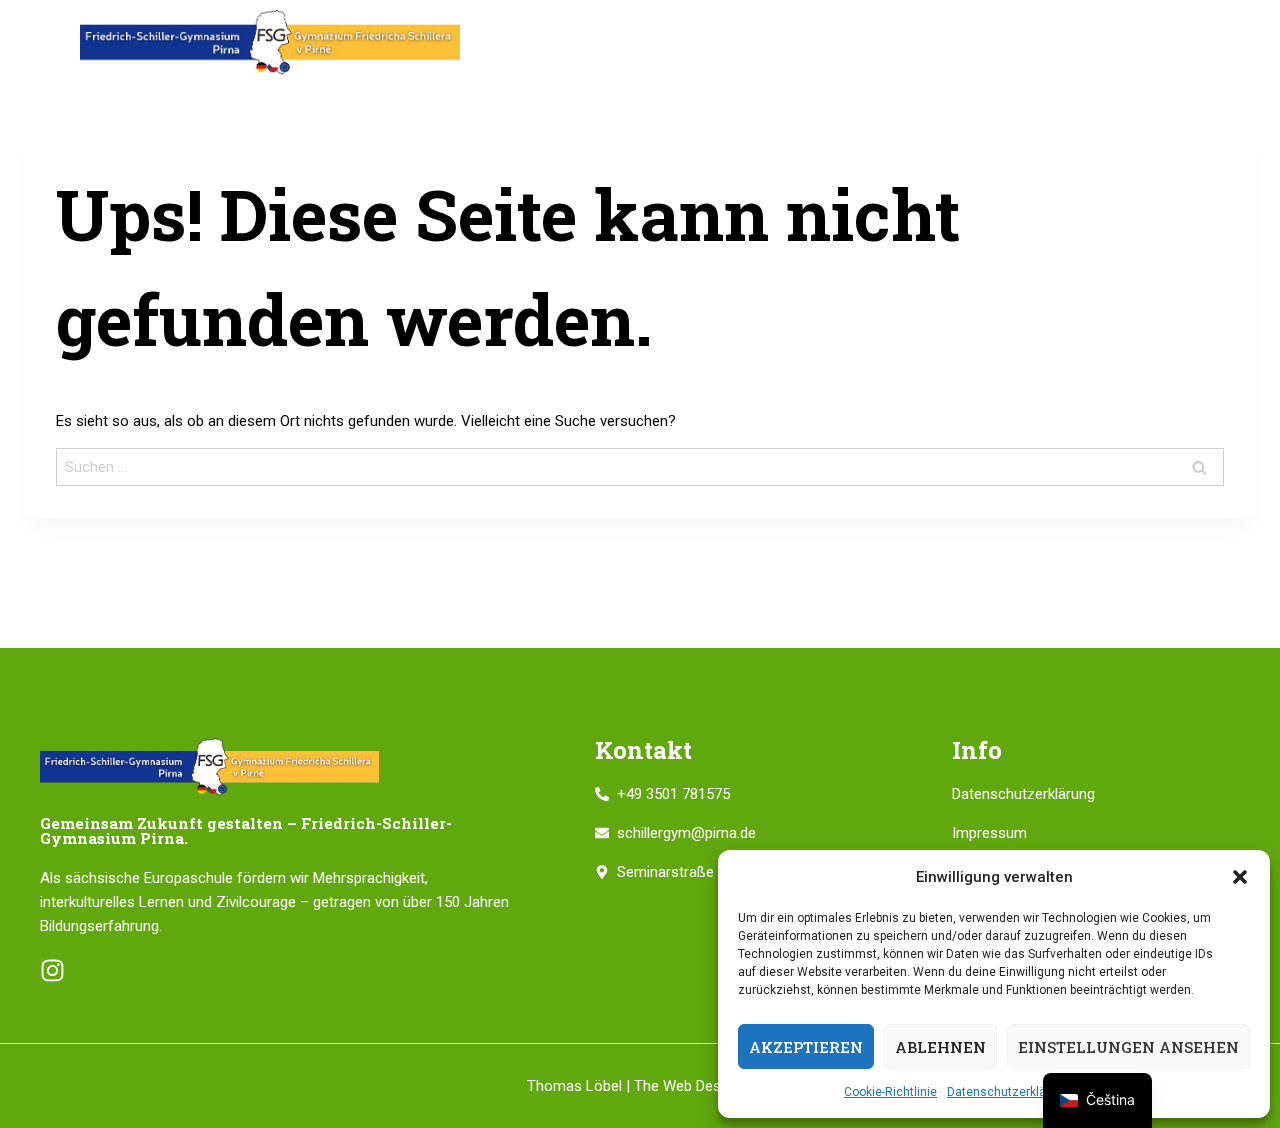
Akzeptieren (806, 1047)
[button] (1240, 877)
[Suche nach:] (640, 467)
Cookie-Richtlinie (890, 1092)
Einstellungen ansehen (1128, 1047)
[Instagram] (52, 970)
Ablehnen (940, 1047)
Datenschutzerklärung (1009, 1092)
